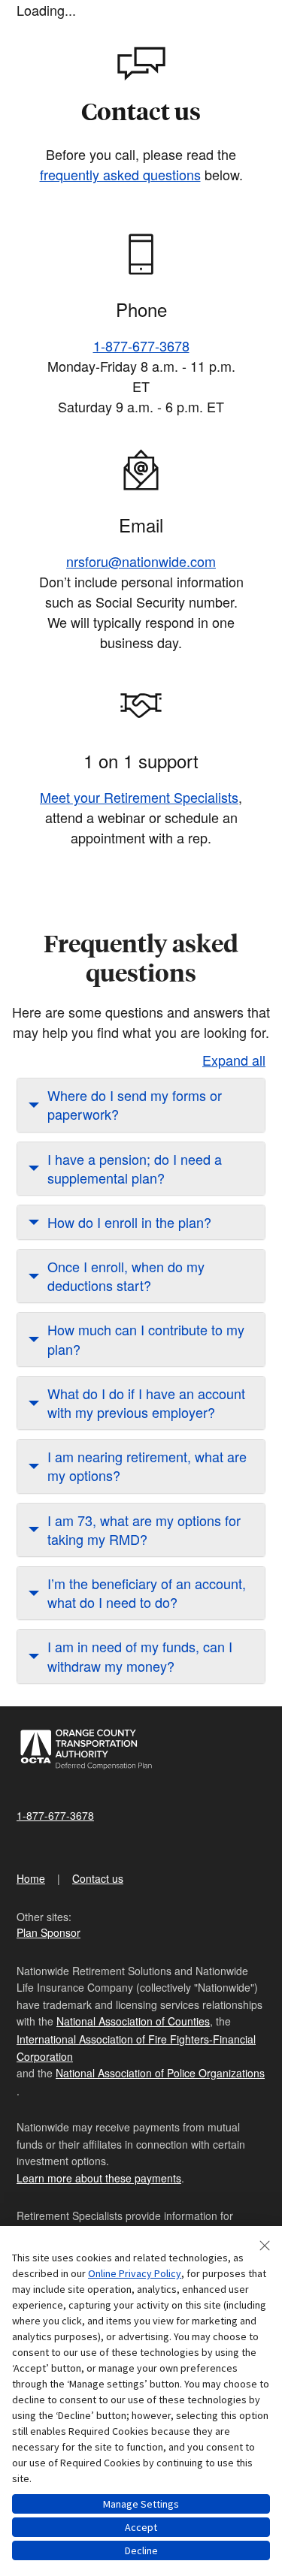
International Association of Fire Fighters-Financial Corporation (136, 2047)
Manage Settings (141, 2504)
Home (31, 1878)
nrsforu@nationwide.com (141, 561)
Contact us (98, 1878)
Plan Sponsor (49, 1932)
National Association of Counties (133, 2021)
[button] (141, 1105)
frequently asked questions (120, 174)
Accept (141, 2527)
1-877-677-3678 (141, 345)
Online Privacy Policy (135, 2273)
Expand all (234, 1060)
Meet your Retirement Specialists (139, 797)
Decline (141, 2550)
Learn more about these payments (99, 2178)
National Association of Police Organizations (160, 2073)
